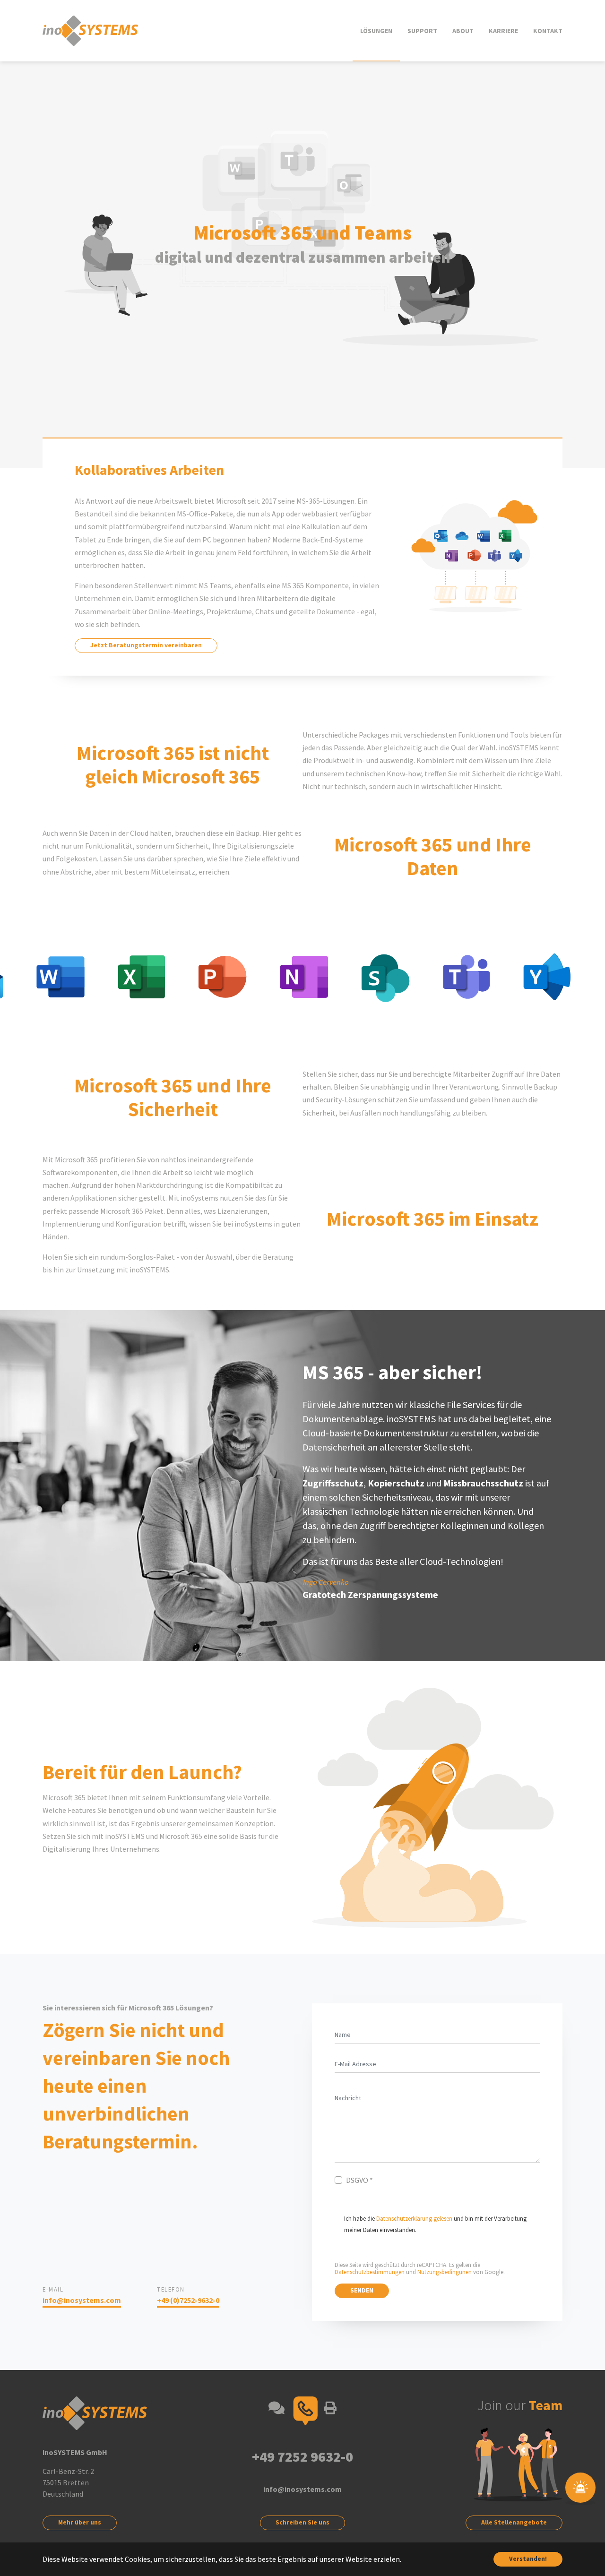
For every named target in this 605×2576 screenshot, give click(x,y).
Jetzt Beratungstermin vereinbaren (146, 645)
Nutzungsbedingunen (445, 2272)
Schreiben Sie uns (302, 2522)
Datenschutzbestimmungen (370, 2272)
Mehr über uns (80, 2522)
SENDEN (362, 2290)
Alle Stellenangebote (514, 2522)
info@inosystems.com (82, 2300)
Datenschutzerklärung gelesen (414, 2218)
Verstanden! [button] (528, 2559)
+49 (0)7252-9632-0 (188, 2300)
